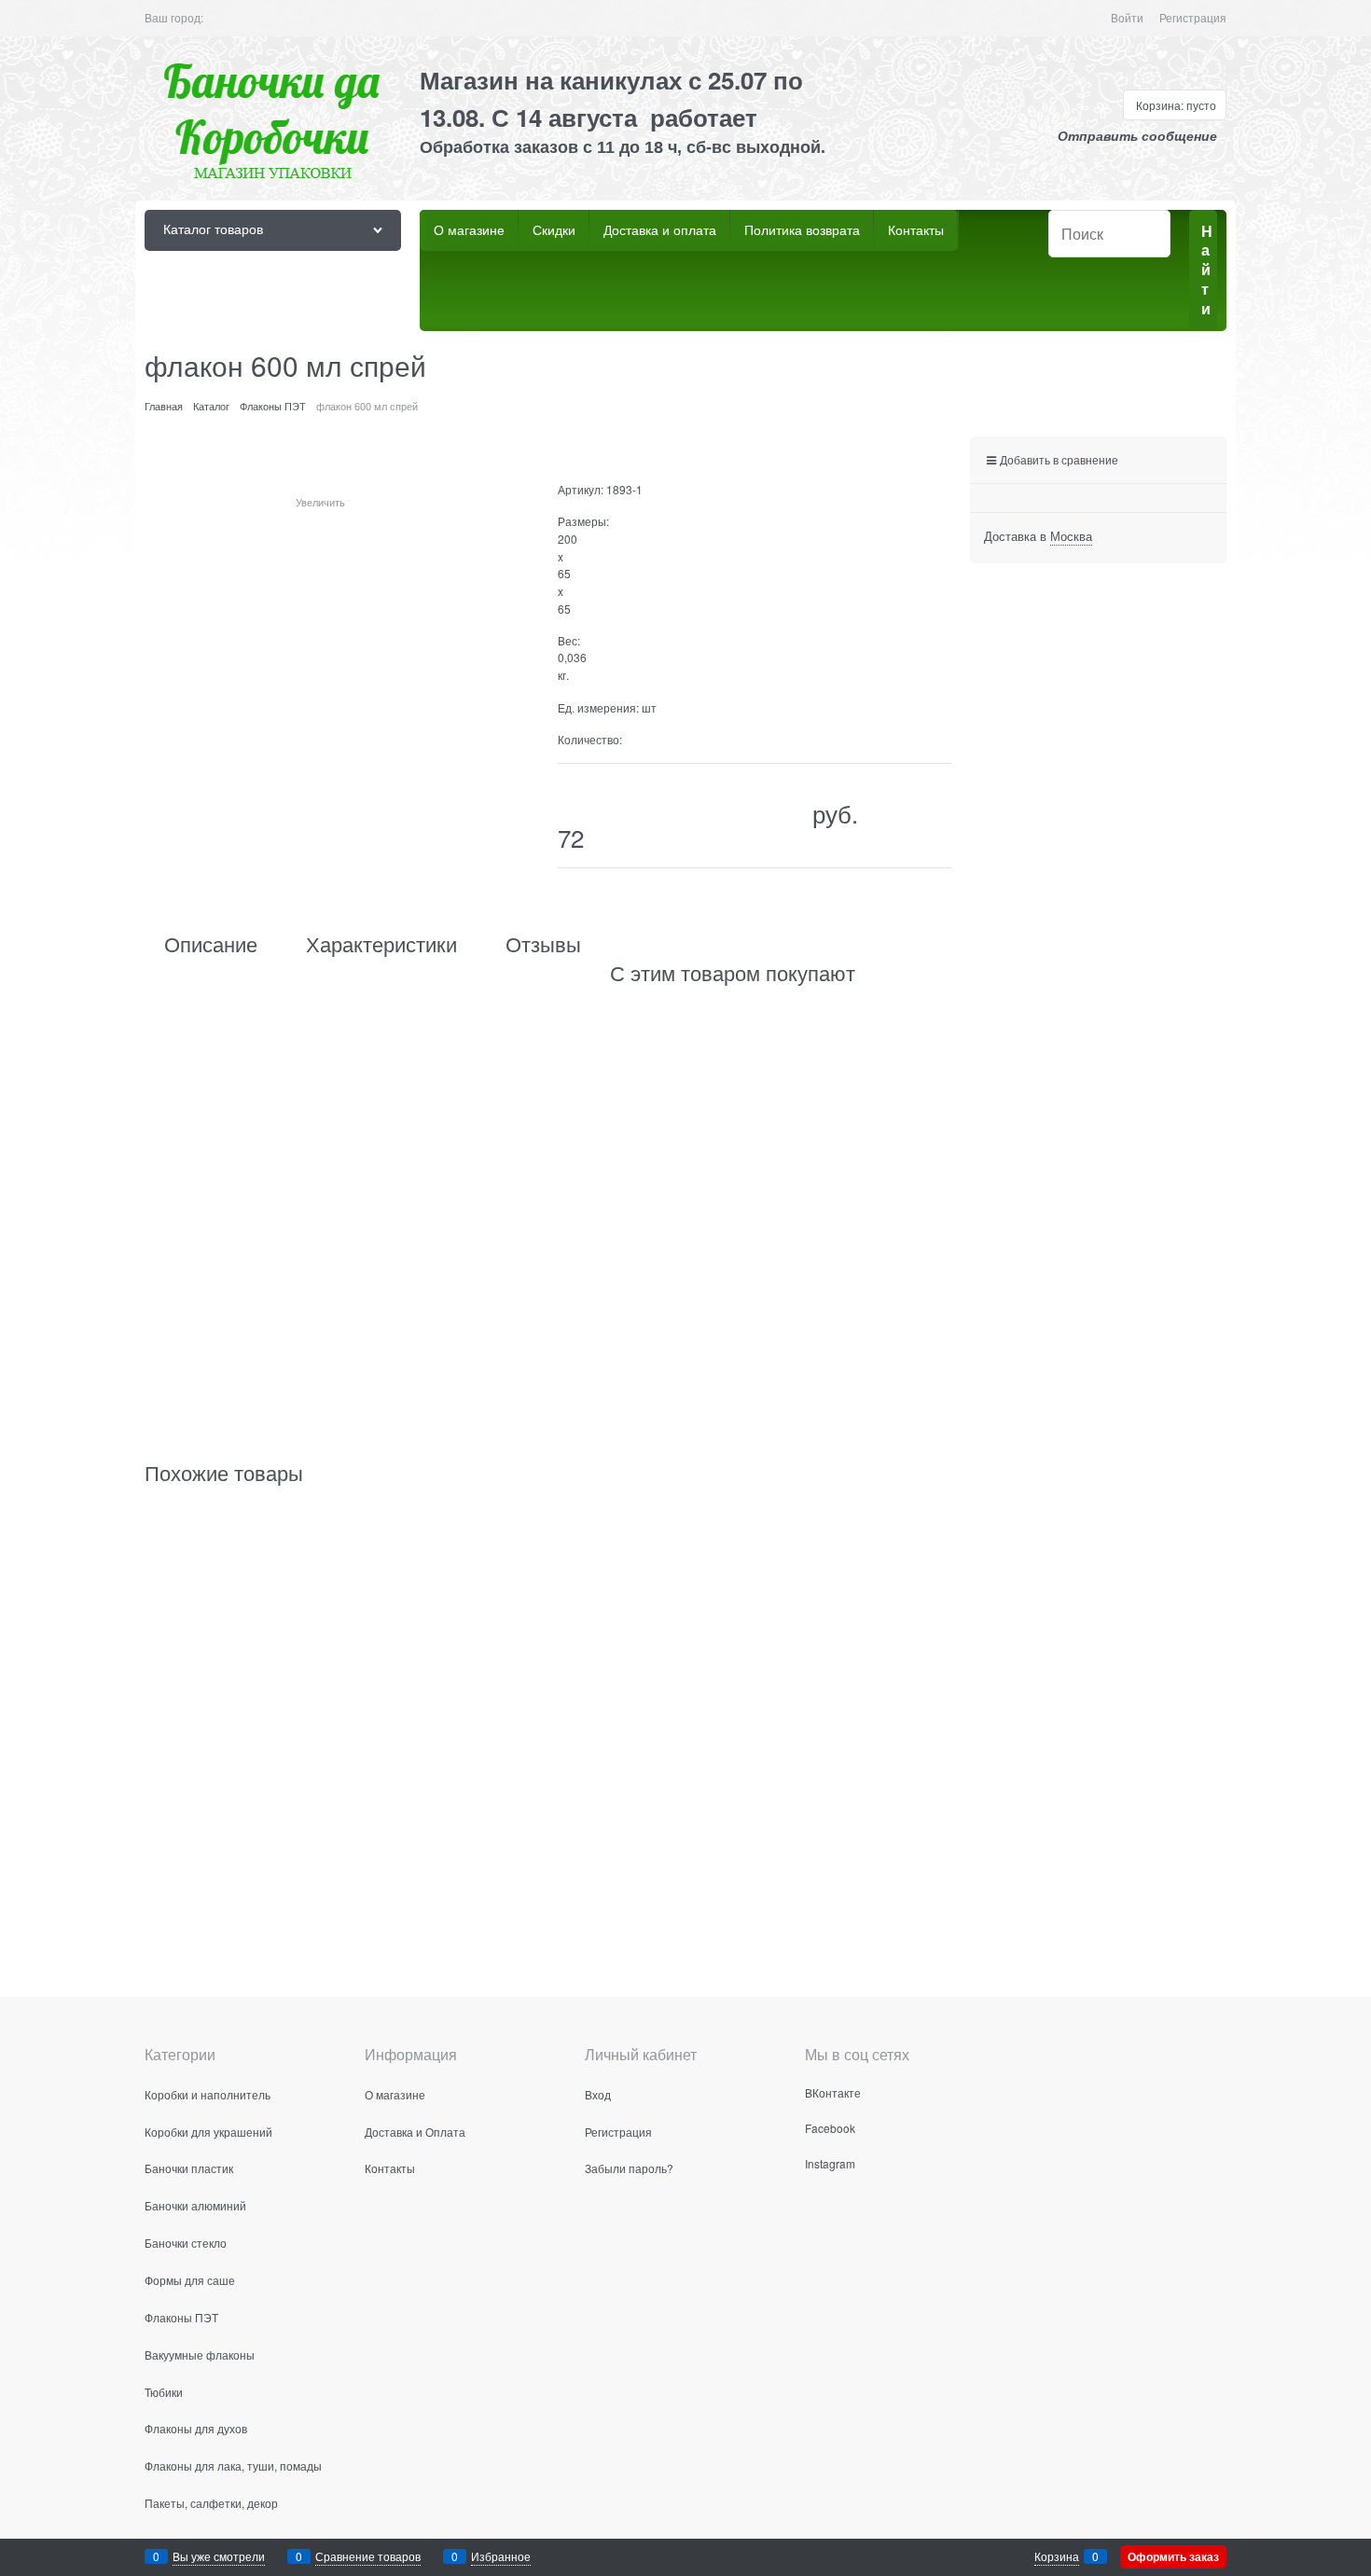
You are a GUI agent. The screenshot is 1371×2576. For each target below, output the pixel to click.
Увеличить (320, 502)
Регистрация (1193, 17)
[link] (1071, 536)
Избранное (501, 2556)
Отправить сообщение (1137, 136)
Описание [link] (211, 944)
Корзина (1057, 2556)
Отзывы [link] (543, 944)
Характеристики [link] (381, 944)
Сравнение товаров (368, 2556)
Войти (1127, 17)
